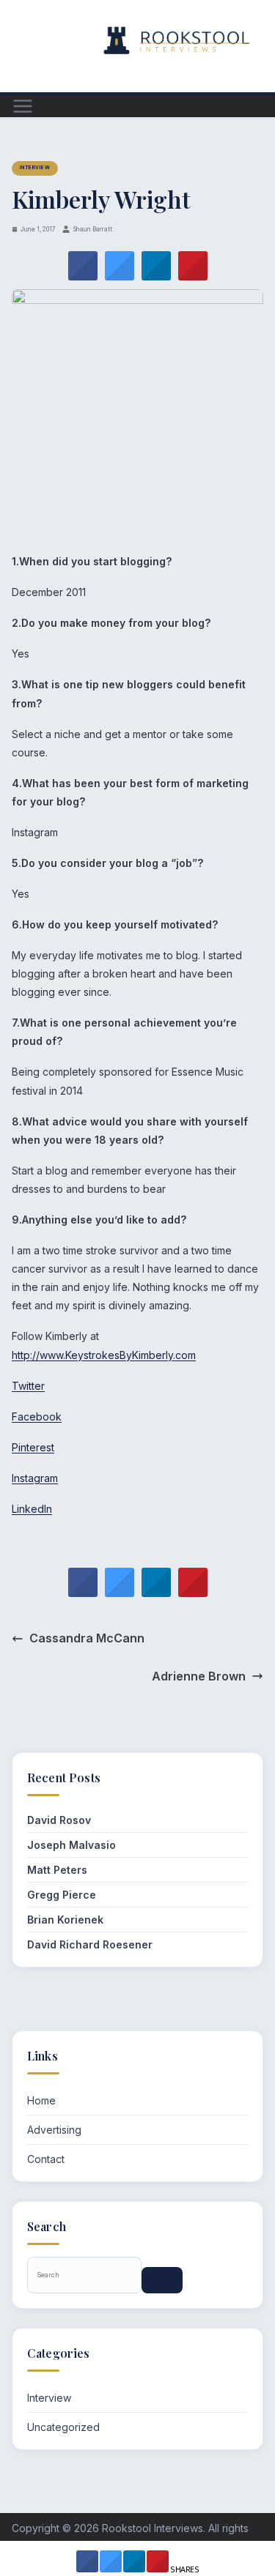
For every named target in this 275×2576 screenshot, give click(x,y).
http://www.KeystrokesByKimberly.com (104, 1355)
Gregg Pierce (62, 1895)
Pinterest (33, 1447)
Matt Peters (57, 1870)
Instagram (35, 1478)
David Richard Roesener (90, 1944)
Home (41, 2100)
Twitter (28, 1386)
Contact (46, 2159)
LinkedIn (32, 1509)
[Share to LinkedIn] (156, 276)
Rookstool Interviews (153, 2528)
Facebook (37, 1417)
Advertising (54, 2130)
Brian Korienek (65, 1920)
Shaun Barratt (93, 229)
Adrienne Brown (199, 1676)
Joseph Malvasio (71, 1845)
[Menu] (23, 106)
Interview (35, 168)
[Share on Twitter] (120, 276)
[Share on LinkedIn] (134, 2568)
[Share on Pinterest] (193, 276)
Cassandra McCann (87, 1638)
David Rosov (59, 1820)
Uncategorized (63, 2427)
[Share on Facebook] (83, 276)
